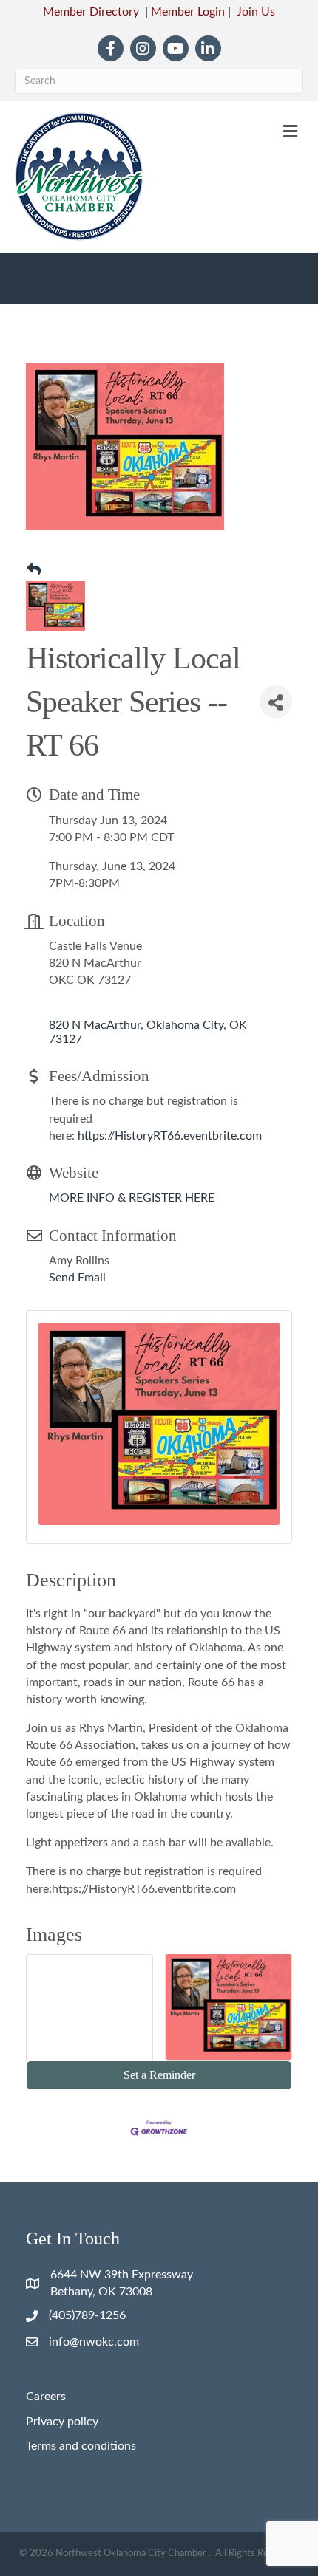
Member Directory (91, 12)
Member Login (188, 12)
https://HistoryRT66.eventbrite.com (170, 1136)
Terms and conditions (81, 2446)
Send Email (77, 1278)
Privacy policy (62, 2422)
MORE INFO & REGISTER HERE (132, 1198)
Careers (46, 2397)
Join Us (256, 12)
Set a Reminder (159, 2075)
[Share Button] (276, 702)
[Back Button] (34, 571)
